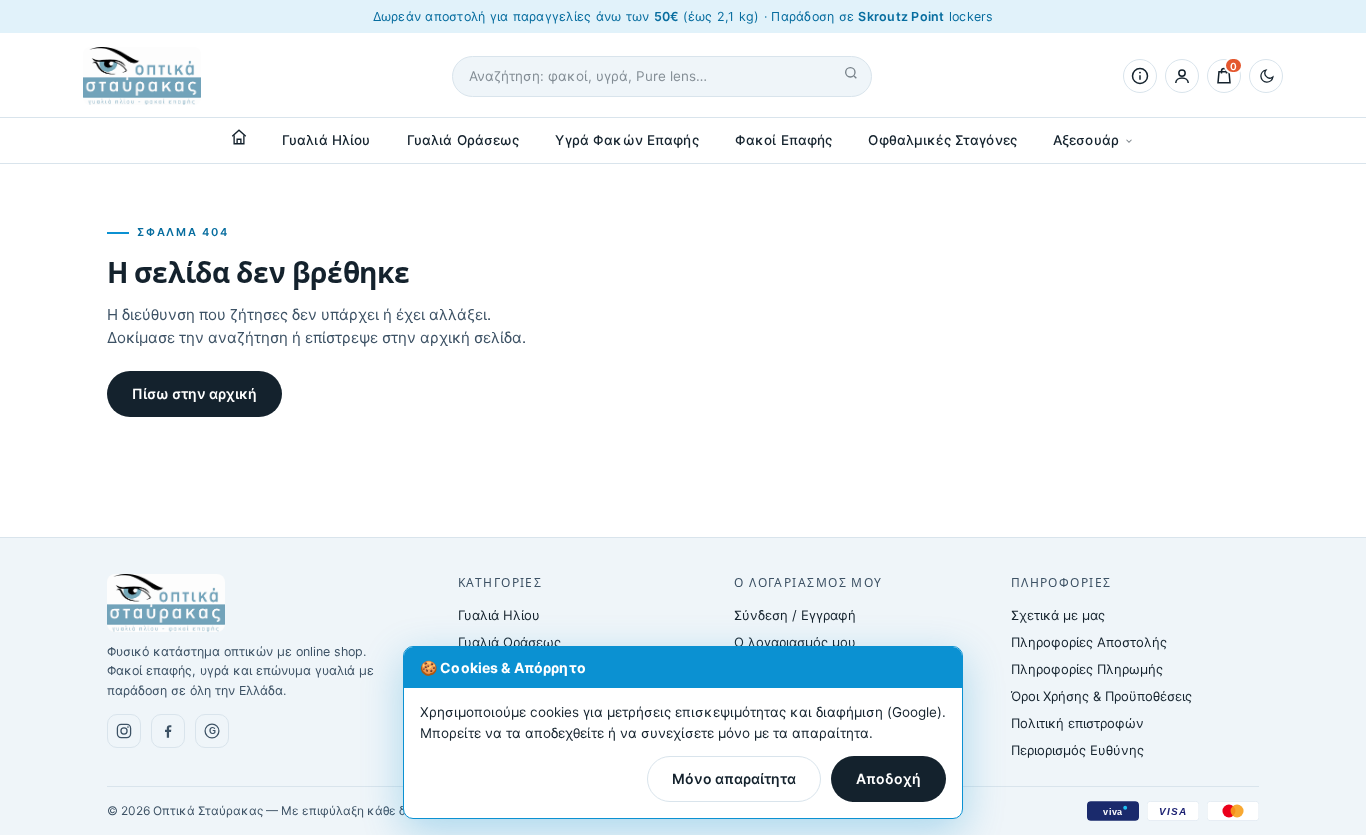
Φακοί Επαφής (784, 140)
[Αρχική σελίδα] (239, 137)
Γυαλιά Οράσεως (463, 140)
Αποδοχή (888, 778)
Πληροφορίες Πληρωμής (1087, 669)
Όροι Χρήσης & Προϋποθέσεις (1101, 696)
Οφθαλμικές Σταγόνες (942, 140)
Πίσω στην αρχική (194, 393)
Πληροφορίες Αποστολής (1089, 642)
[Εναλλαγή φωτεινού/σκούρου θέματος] (1266, 76)
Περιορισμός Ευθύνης (1077, 750)
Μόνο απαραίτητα (734, 778)
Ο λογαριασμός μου (795, 642)
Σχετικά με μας (1058, 615)
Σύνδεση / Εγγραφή (795, 615)
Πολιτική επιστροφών (1077, 723)
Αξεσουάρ (1086, 140)
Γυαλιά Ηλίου (326, 140)
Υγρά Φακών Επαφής (626, 140)
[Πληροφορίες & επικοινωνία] (1140, 76)
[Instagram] (124, 731)
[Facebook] (168, 731)
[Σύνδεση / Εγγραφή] (1182, 76)
